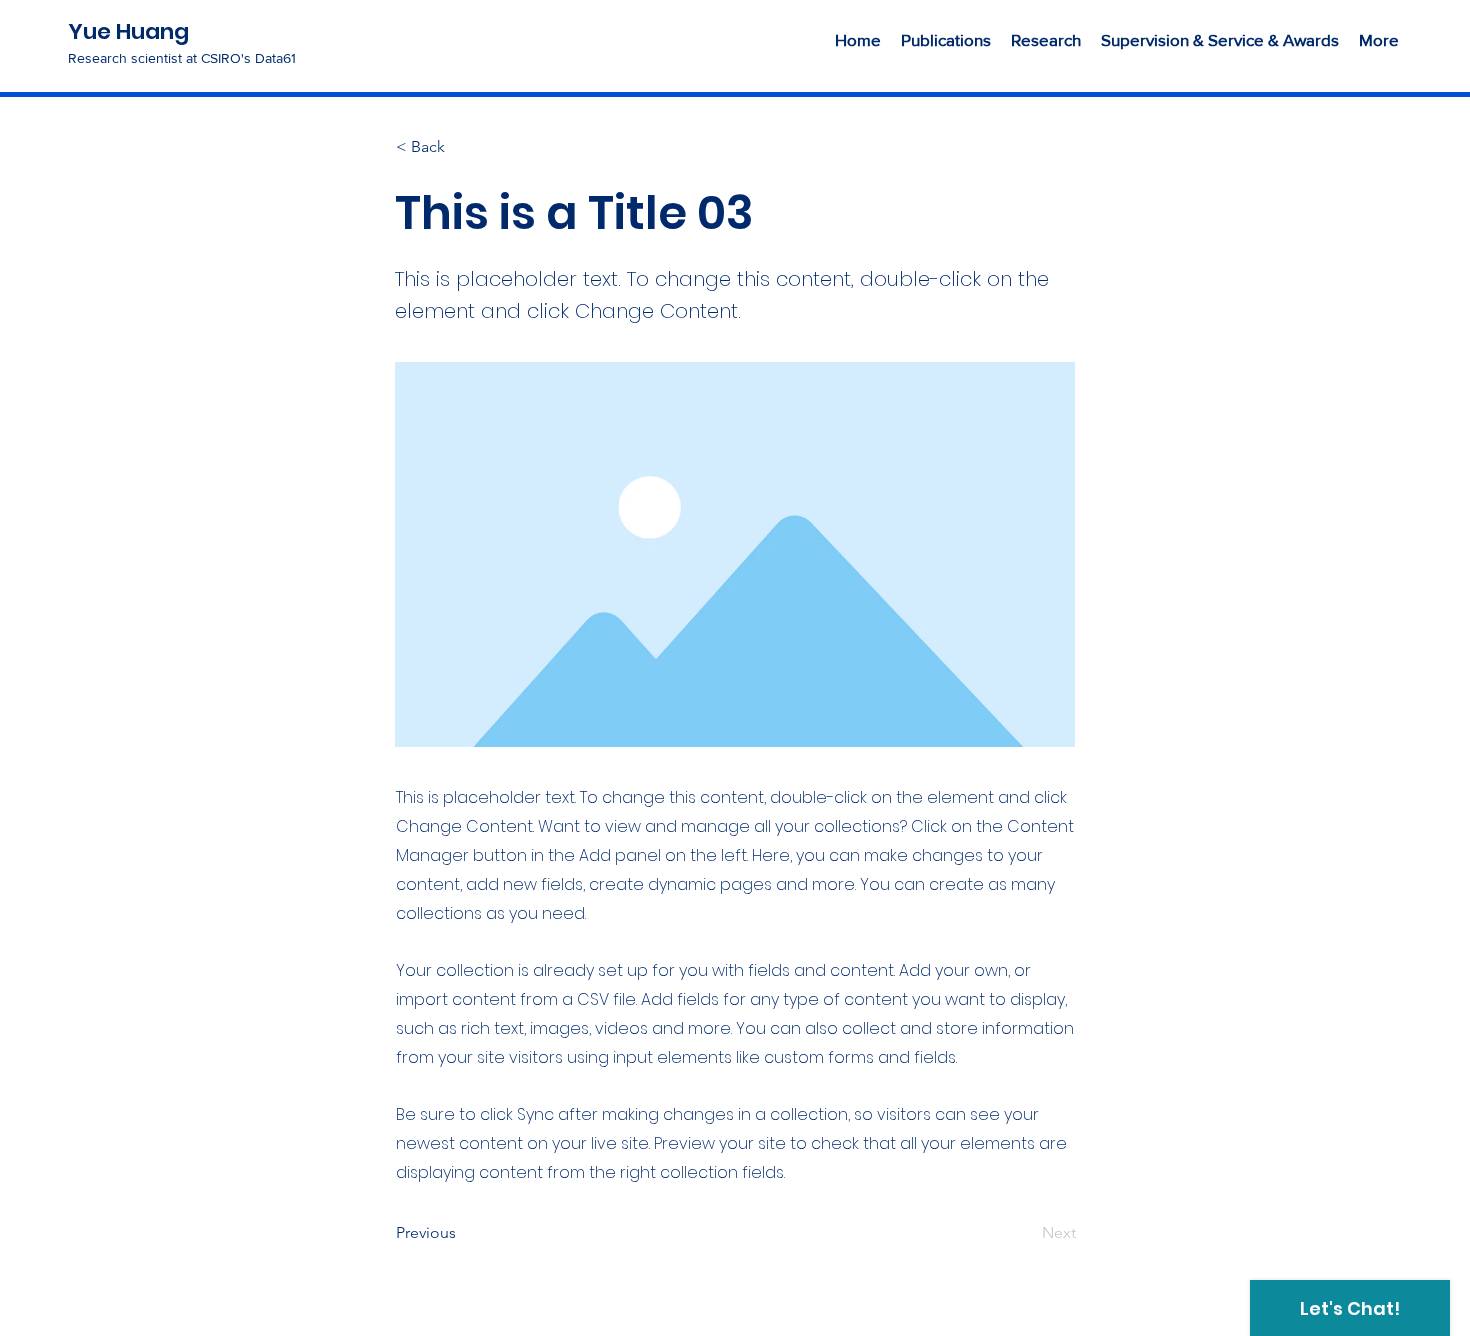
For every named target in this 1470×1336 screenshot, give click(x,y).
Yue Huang (128, 31)
